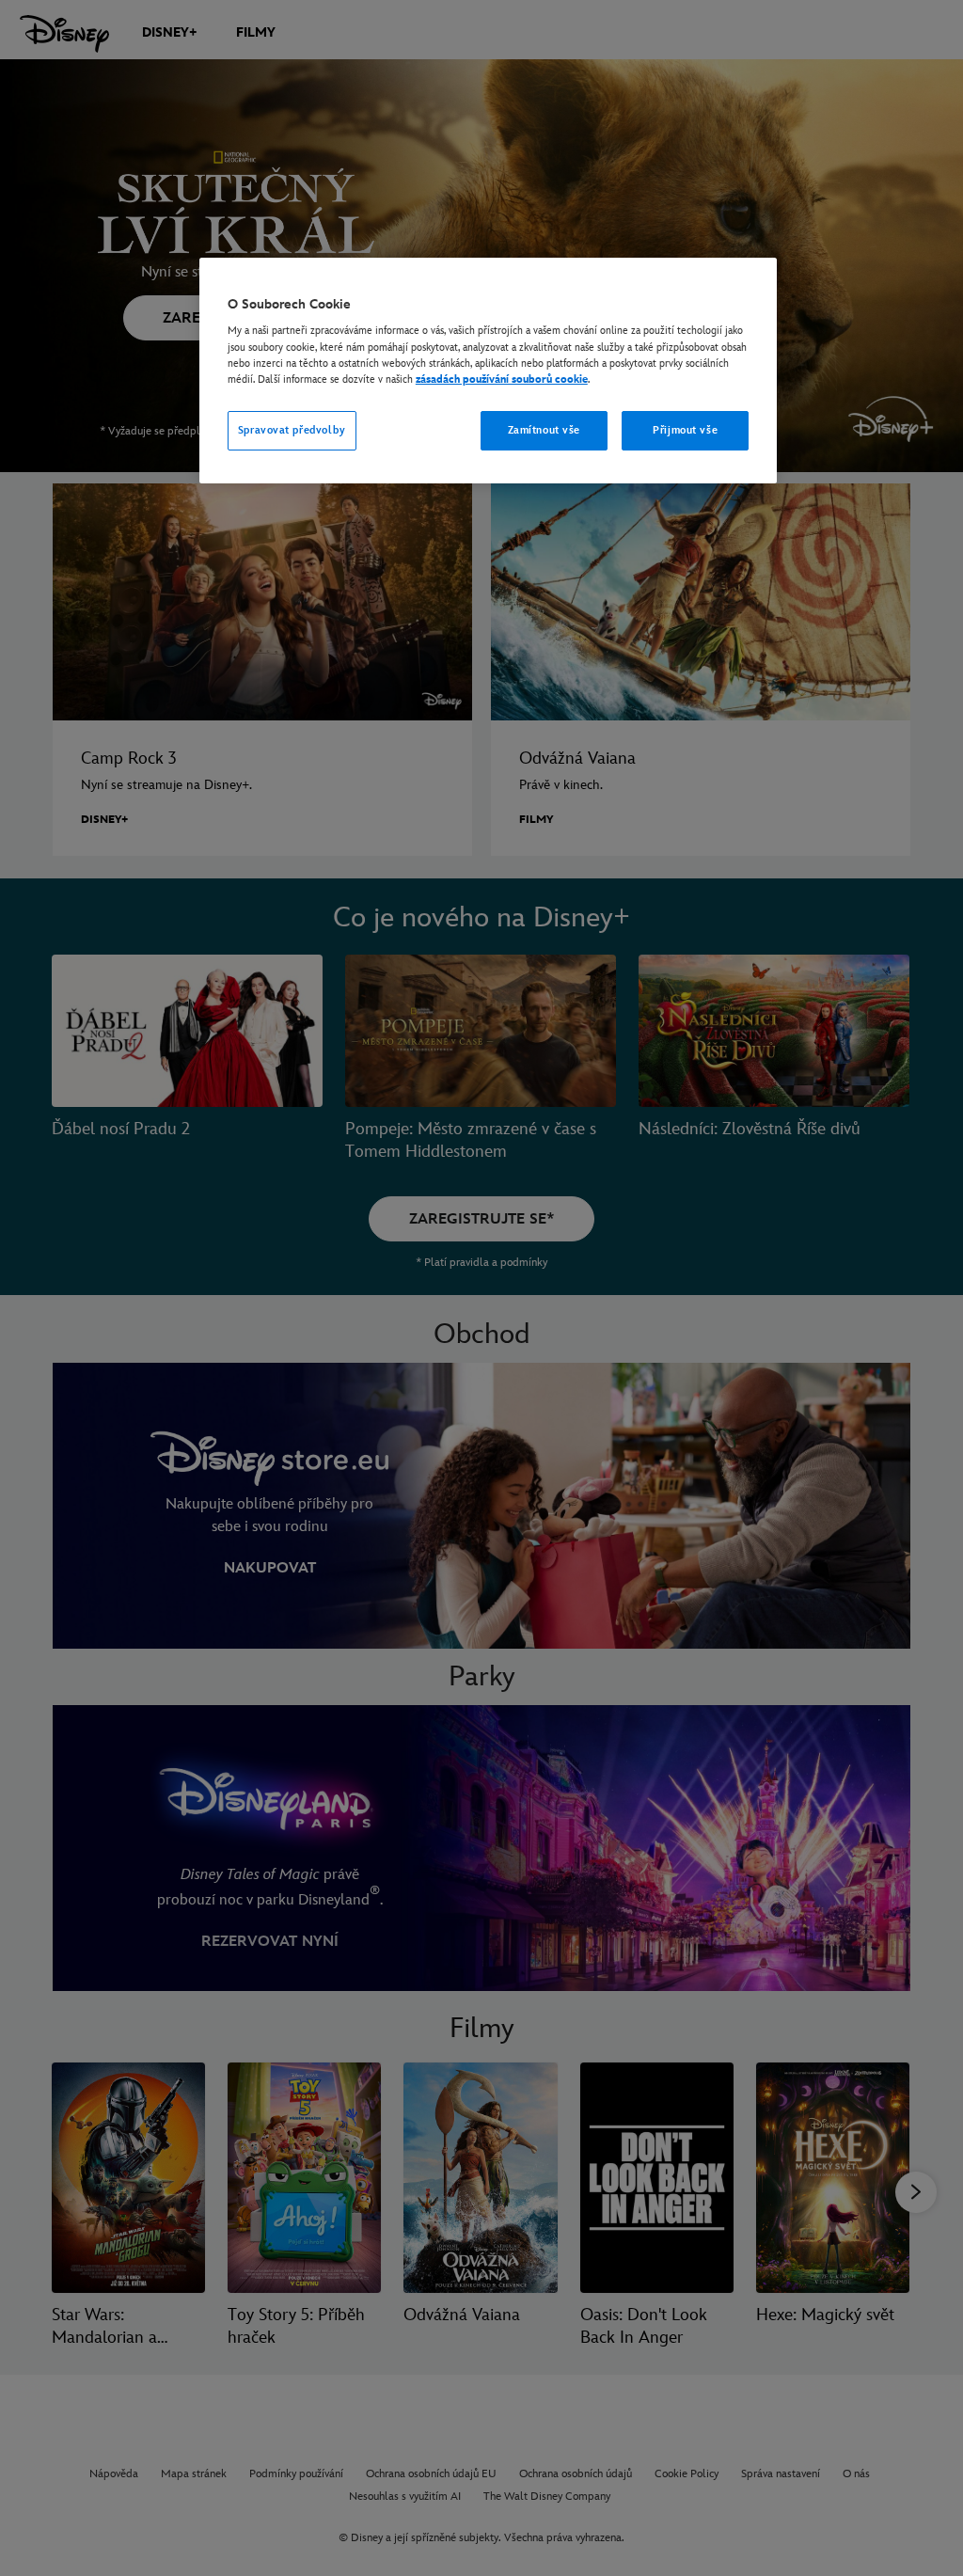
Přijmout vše (685, 430)
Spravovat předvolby (292, 430)
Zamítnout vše (544, 430)
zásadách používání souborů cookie (502, 379)
